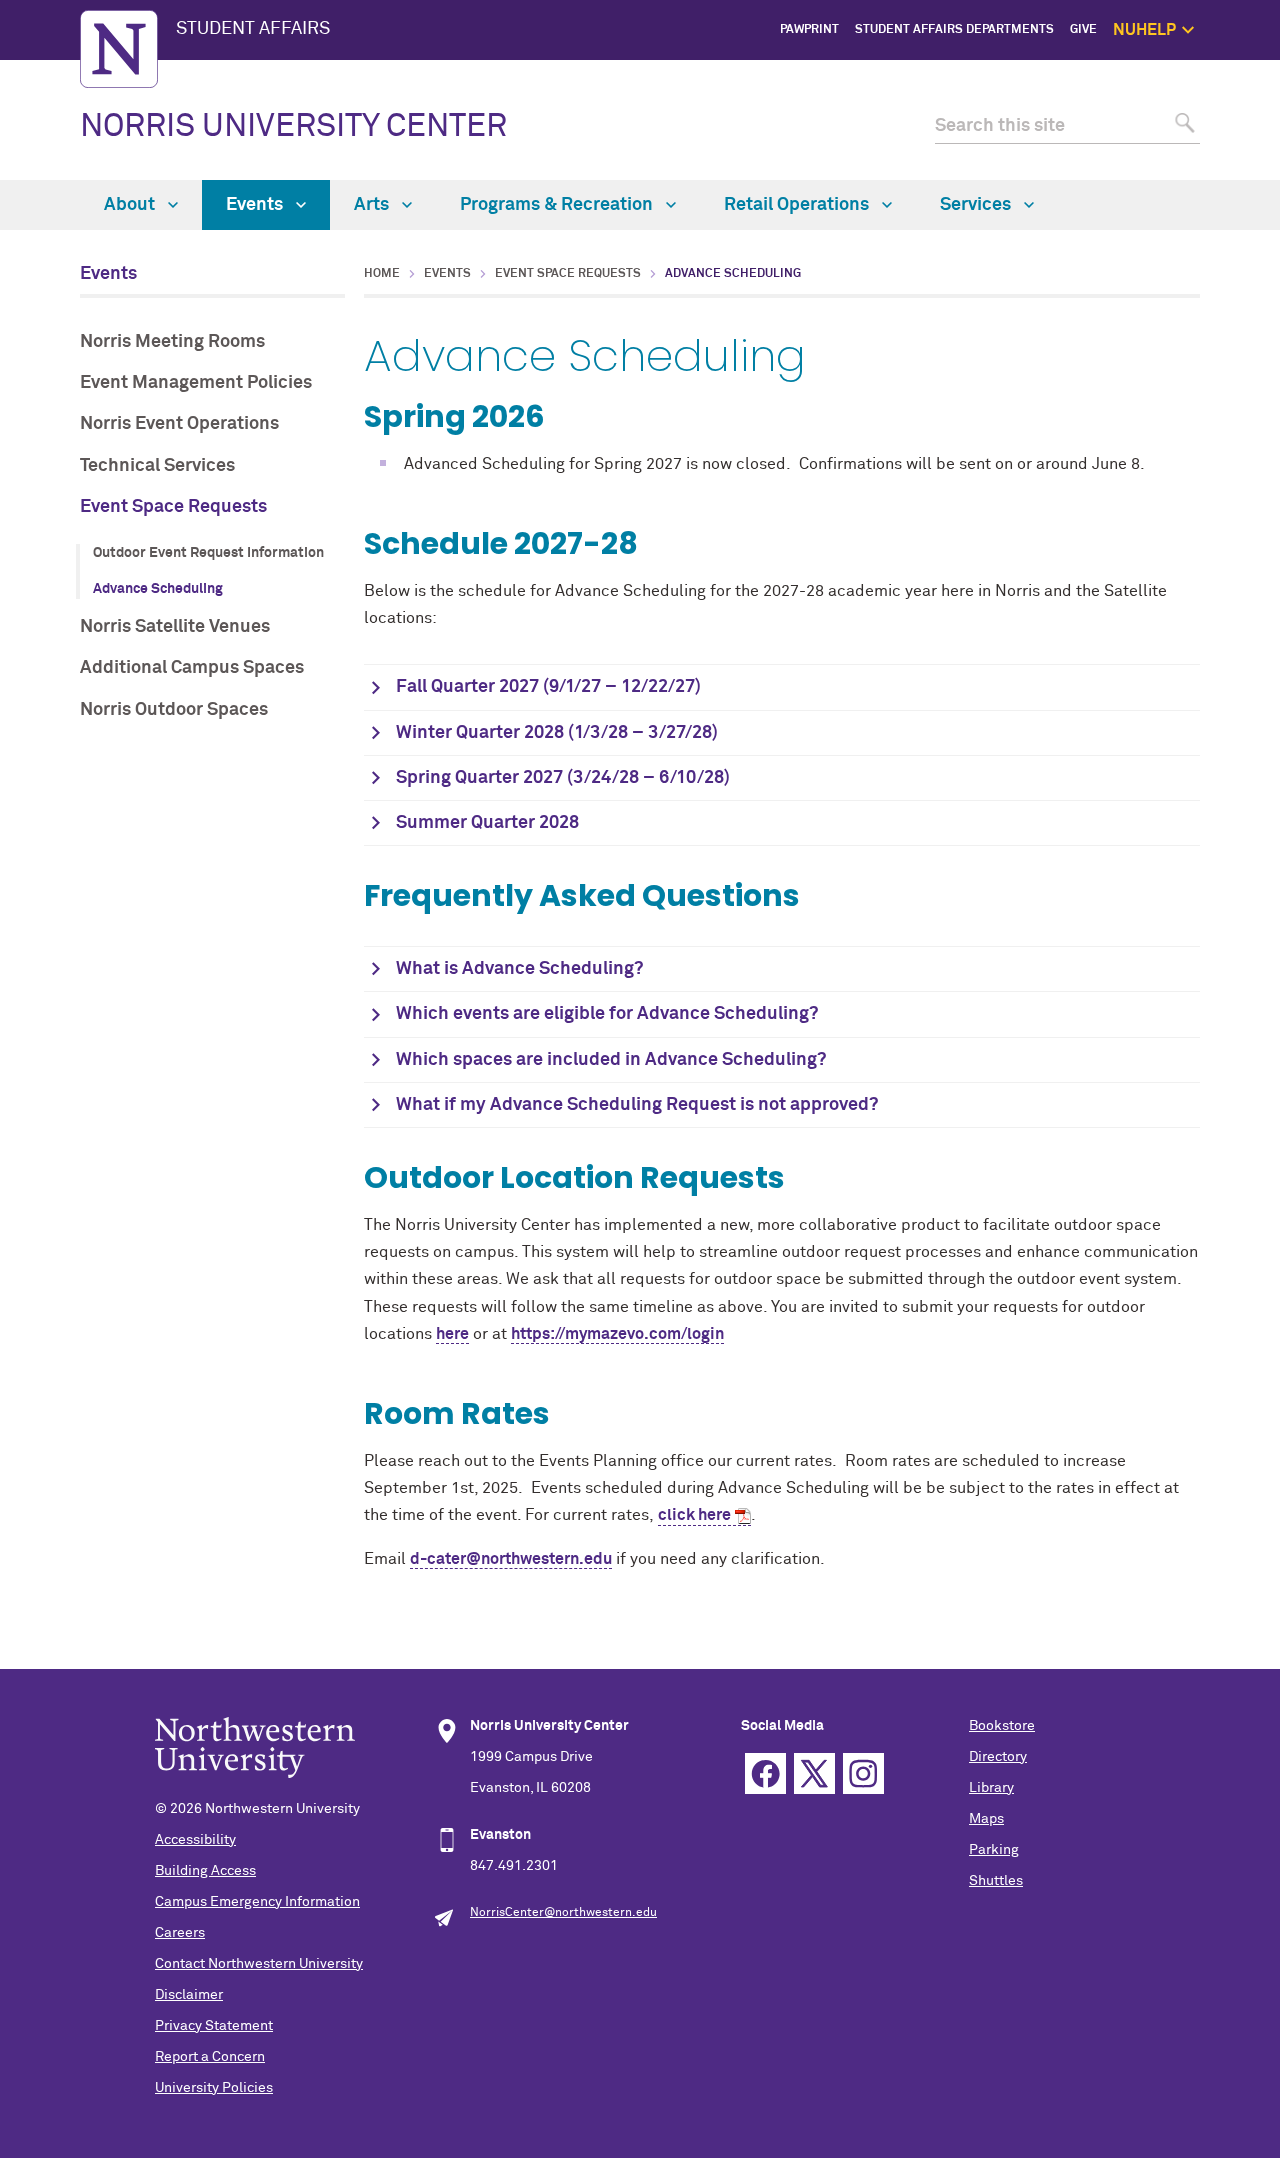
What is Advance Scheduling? (519, 969)
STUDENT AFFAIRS (253, 29)
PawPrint (809, 30)
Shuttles (996, 1881)
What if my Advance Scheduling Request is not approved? (637, 1105)
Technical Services (157, 466)
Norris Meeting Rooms (172, 342)
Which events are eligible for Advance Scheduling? (607, 1014)
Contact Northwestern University (259, 1964)
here (452, 1334)
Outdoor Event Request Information (208, 553)
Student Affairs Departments (954, 30)
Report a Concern (210, 2057)
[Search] (1182, 126)
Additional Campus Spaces (192, 668)
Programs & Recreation (558, 205)
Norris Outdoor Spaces (174, 710)
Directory (998, 1757)
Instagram (863, 1773)
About (131, 205)
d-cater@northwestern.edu (511, 1559)
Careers (180, 1933)
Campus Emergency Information (257, 1902)
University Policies (214, 2088)
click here (694, 1515)
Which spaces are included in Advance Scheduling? (611, 1060)
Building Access (205, 1871)
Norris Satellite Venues (175, 627)
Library (991, 1788)
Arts (373, 205)
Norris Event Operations (179, 424)
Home (382, 274)
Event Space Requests (173, 507)
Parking (994, 1850)
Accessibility (195, 1840)
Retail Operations (798, 205)
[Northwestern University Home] (119, 49)
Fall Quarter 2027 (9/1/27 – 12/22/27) (548, 687)
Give (1083, 30)
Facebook (765, 1773)
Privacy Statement (214, 2026)
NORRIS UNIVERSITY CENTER (293, 127)
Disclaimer (189, 1995)
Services (977, 205)
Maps (986, 1819)
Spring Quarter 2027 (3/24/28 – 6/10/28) (563, 778)
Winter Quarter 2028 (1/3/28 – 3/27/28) (557, 733)
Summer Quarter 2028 (487, 823)
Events (256, 205)
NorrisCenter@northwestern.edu (563, 1913)
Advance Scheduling (158, 589)
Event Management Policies (196, 383)
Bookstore (1002, 1726)
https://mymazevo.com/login (617, 1334)
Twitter (814, 1773)
